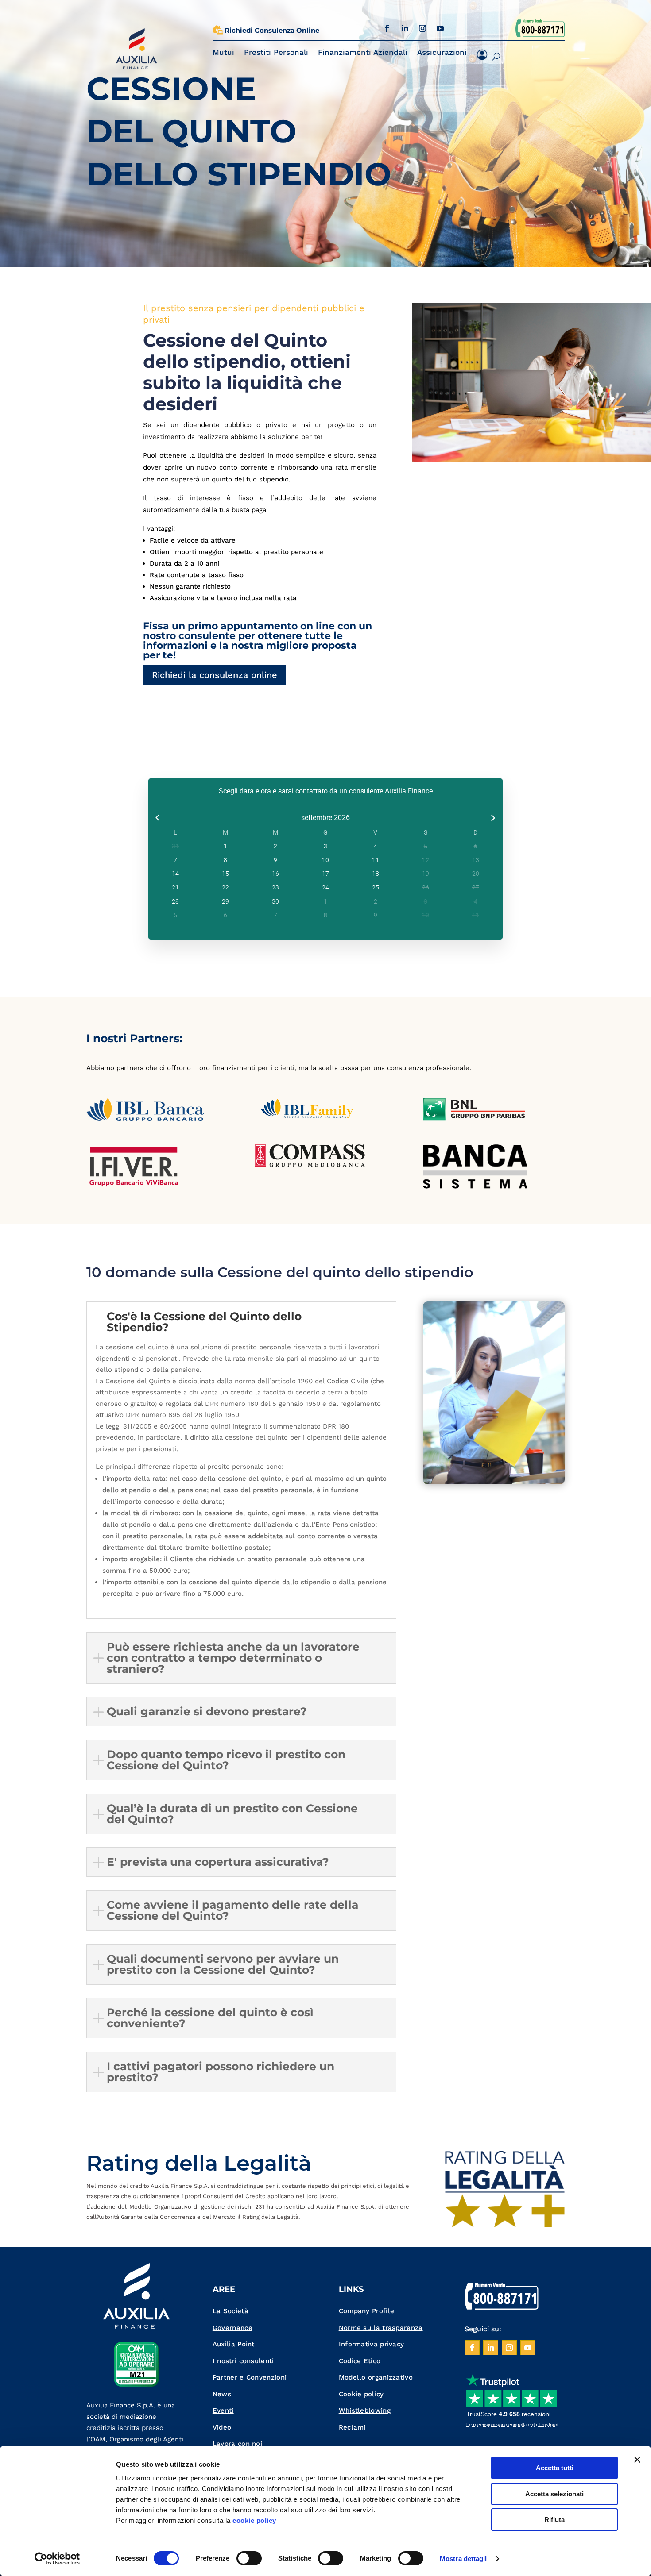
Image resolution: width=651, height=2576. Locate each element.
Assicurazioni (442, 52)
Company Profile (367, 2311)
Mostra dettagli (463, 2559)
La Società (231, 2311)
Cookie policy (361, 2394)
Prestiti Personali (276, 52)
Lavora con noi (237, 2444)
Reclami (352, 2427)
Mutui (223, 52)
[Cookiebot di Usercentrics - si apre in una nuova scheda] (57, 2559)
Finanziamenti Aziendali (363, 52)
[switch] (249, 2558)
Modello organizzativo (376, 2377)
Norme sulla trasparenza (381, 2328)
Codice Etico (360, 2361)
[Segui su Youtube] (440, 28)
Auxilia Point (234, 2344)
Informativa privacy (372, 2344)
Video (222, 2427)
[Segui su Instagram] (422, 28)
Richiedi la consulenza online (215, 675)
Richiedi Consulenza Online (272, 30)
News (222, 2394)
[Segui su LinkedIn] (405, 28)
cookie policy (254, 2520)
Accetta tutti (555, 2468)
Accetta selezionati (554, 2494)
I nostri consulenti (243, 2361)
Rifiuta (554, 2520)
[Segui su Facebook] (387, 28)
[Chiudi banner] (637, 2460)
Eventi (223, 2410)
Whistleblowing (365, 2410)
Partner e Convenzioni (250, 2377)
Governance (232, 2328)
